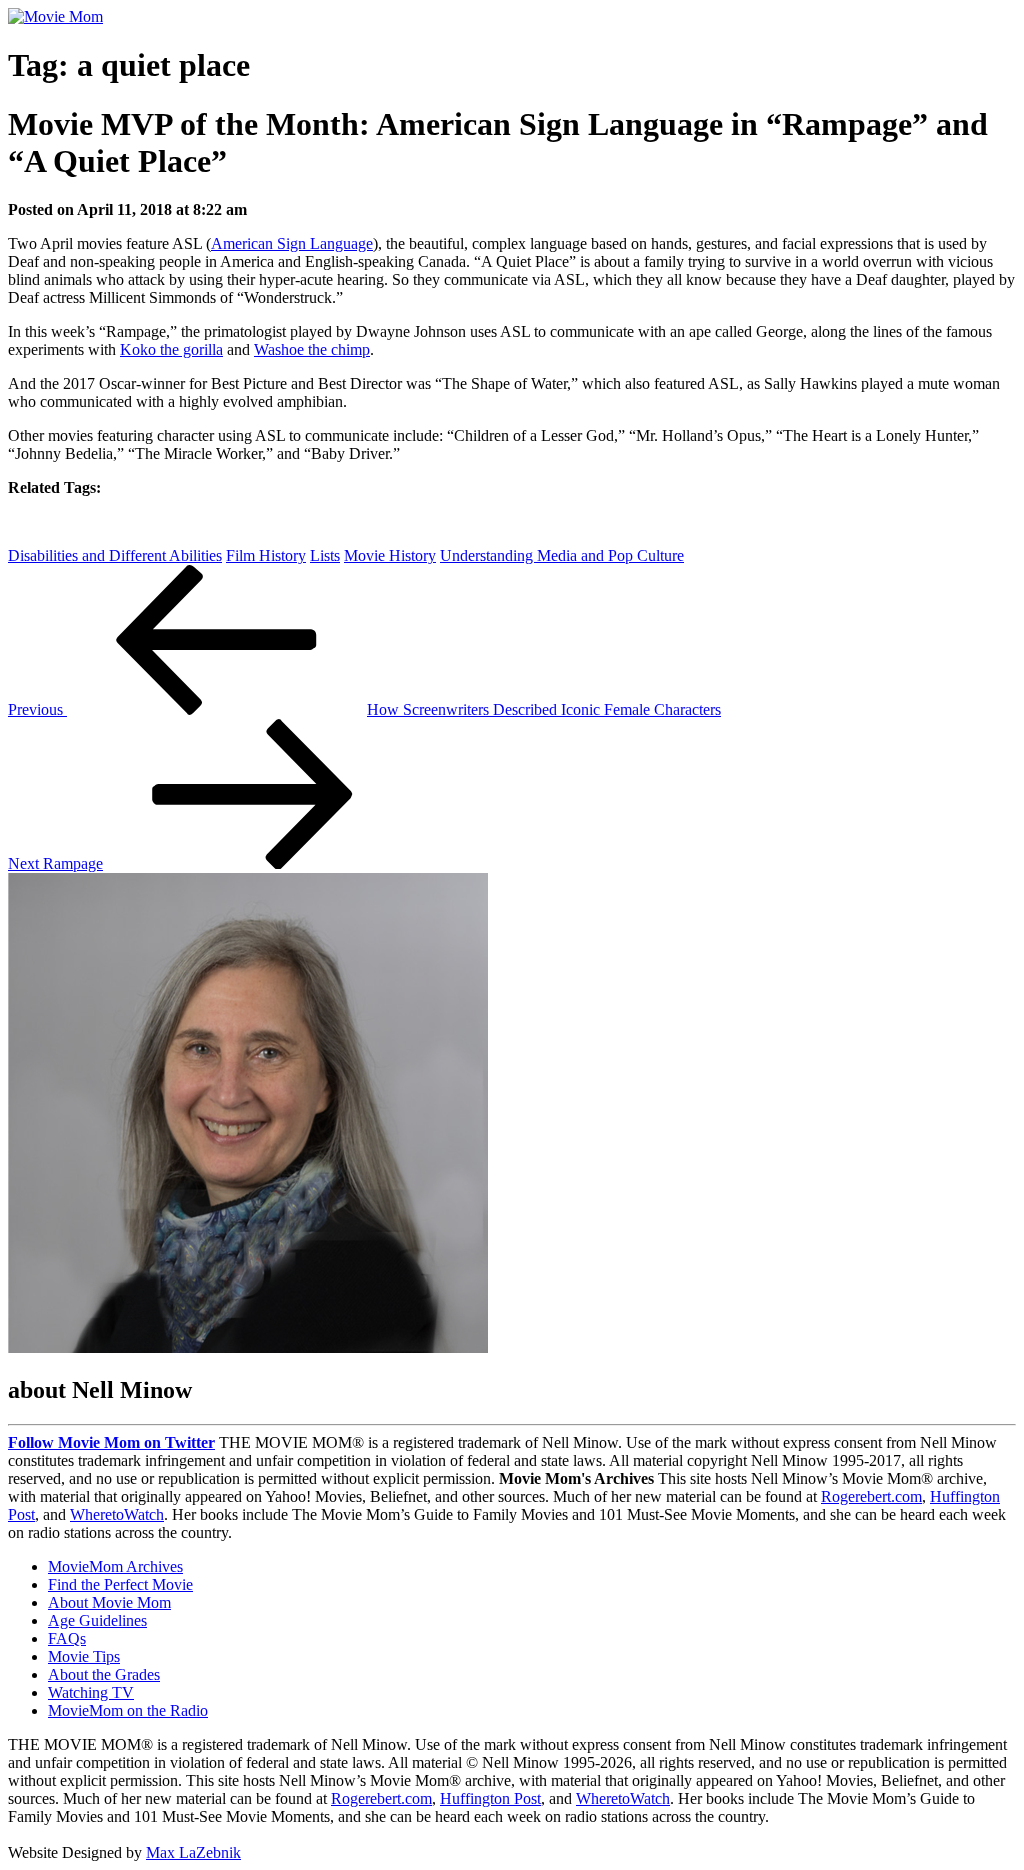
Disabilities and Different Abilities (115, 555)
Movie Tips (84, 1656)
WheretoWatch (117, 1514)
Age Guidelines (97, 1620)
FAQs (67, 1638)
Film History (266, 555)
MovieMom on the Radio (128, 1710)
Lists (325, 555)
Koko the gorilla (171, 349)
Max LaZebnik (193, 1852)
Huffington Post (490, 1798)
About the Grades (104, 1674)
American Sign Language (292, 243)
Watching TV (91, 1692)
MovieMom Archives (115, 1566)
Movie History (390, 555)
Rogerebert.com (871, 1496)
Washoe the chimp (312, 349)
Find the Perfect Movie (120, 1584)
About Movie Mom (109, 1602)
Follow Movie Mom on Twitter (111, 1442)
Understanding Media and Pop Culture (562, 555)
